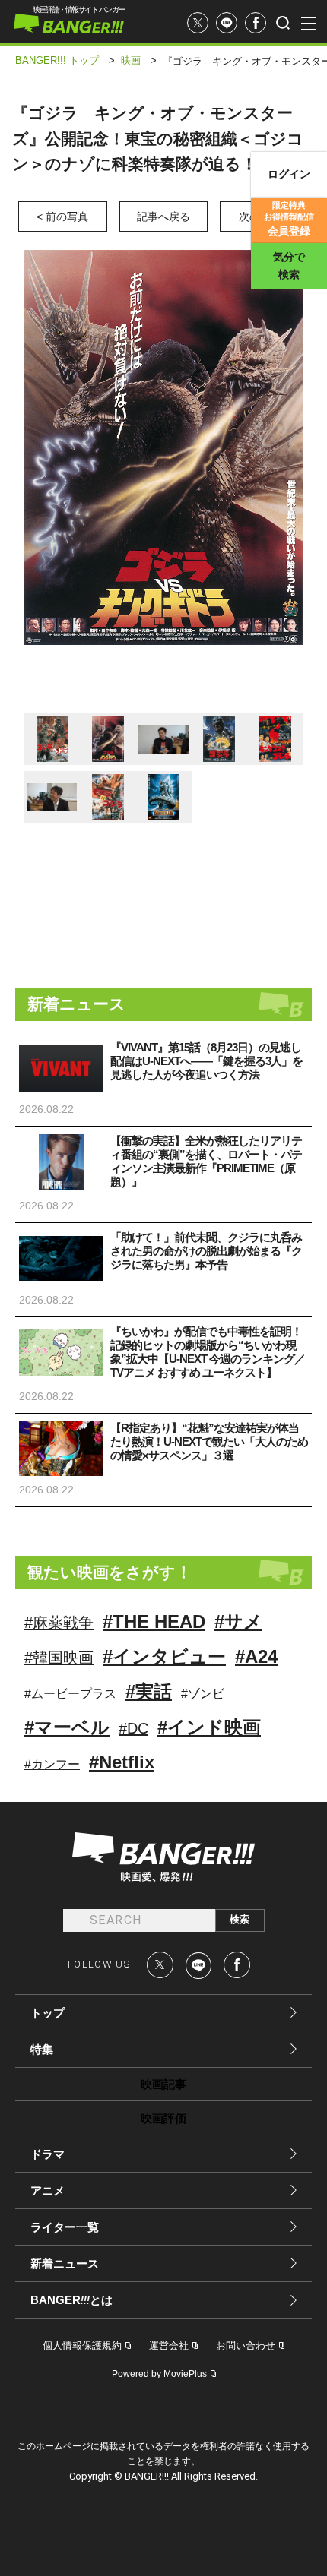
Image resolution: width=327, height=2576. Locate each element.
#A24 (256, 1656)
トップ (48, 2013)
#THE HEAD (154, 1621)
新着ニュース (65, 2263)
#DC (133, 1728)
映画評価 (163, 2118)
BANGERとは (71, 2300)
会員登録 (289, 219)
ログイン (289, 174)
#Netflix (122, 1762)
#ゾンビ (203, 1694)
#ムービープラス (70, 1694)
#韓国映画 (59, 1658)
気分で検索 (289, 266)
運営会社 (169, 2345)
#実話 (149, 1691)
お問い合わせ (246, 2345)
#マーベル (67, 1727)
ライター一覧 (65, 2227)
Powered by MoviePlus (159, 2374)
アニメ (48, 2190)
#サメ (238, 1621)
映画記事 (163, 2084)
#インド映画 (209, 1727)
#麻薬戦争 (59, 1623)
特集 (42, 2049)
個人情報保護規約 (82, 2345)
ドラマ (48, 2154)
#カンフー (52, 1764)
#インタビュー (164, 1656)
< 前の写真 (62, 217)
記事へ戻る (163, 217)
